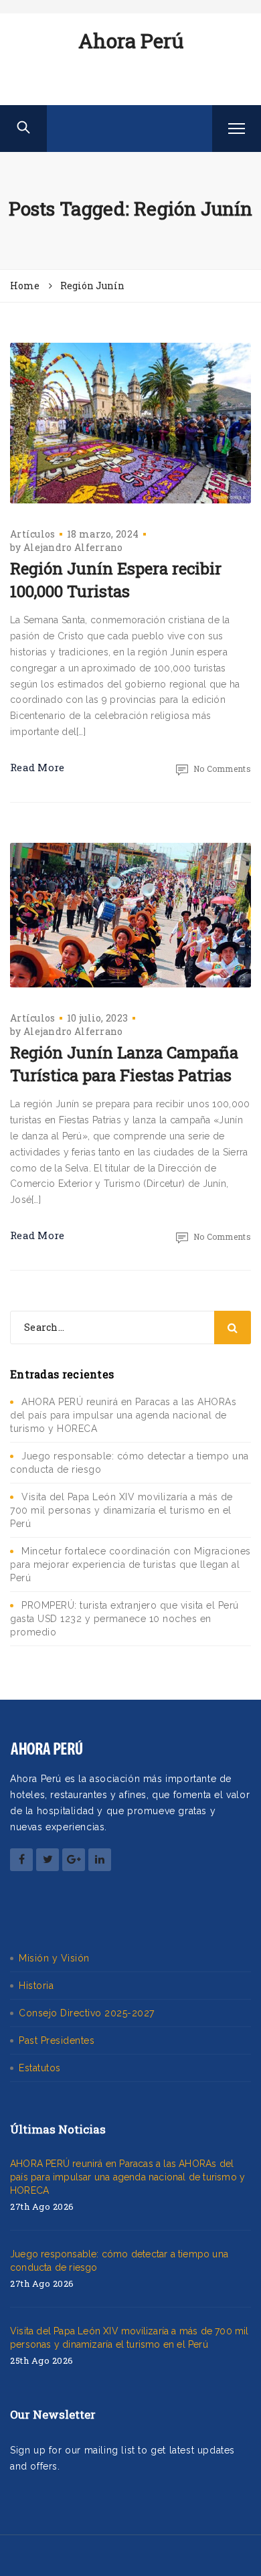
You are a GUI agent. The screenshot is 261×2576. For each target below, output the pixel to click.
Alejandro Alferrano (73, 547)
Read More (37, 767)
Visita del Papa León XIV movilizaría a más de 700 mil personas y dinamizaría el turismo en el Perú (121, 1510)
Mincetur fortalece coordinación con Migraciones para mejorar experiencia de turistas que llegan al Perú (130, 1564)
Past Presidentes (57, 2040)
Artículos (33, 534)
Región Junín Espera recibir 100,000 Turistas (116, 580)
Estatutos (40, 2068)
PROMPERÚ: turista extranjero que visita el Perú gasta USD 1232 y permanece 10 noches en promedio (124, 1619)
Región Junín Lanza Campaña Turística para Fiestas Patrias (124, 1064)
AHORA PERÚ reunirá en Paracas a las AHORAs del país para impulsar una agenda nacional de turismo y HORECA (123, 1415)
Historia (36, 1986)
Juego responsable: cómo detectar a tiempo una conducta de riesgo (119, 2261)
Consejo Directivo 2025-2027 (87, 2013)
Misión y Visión (54, 1958)
